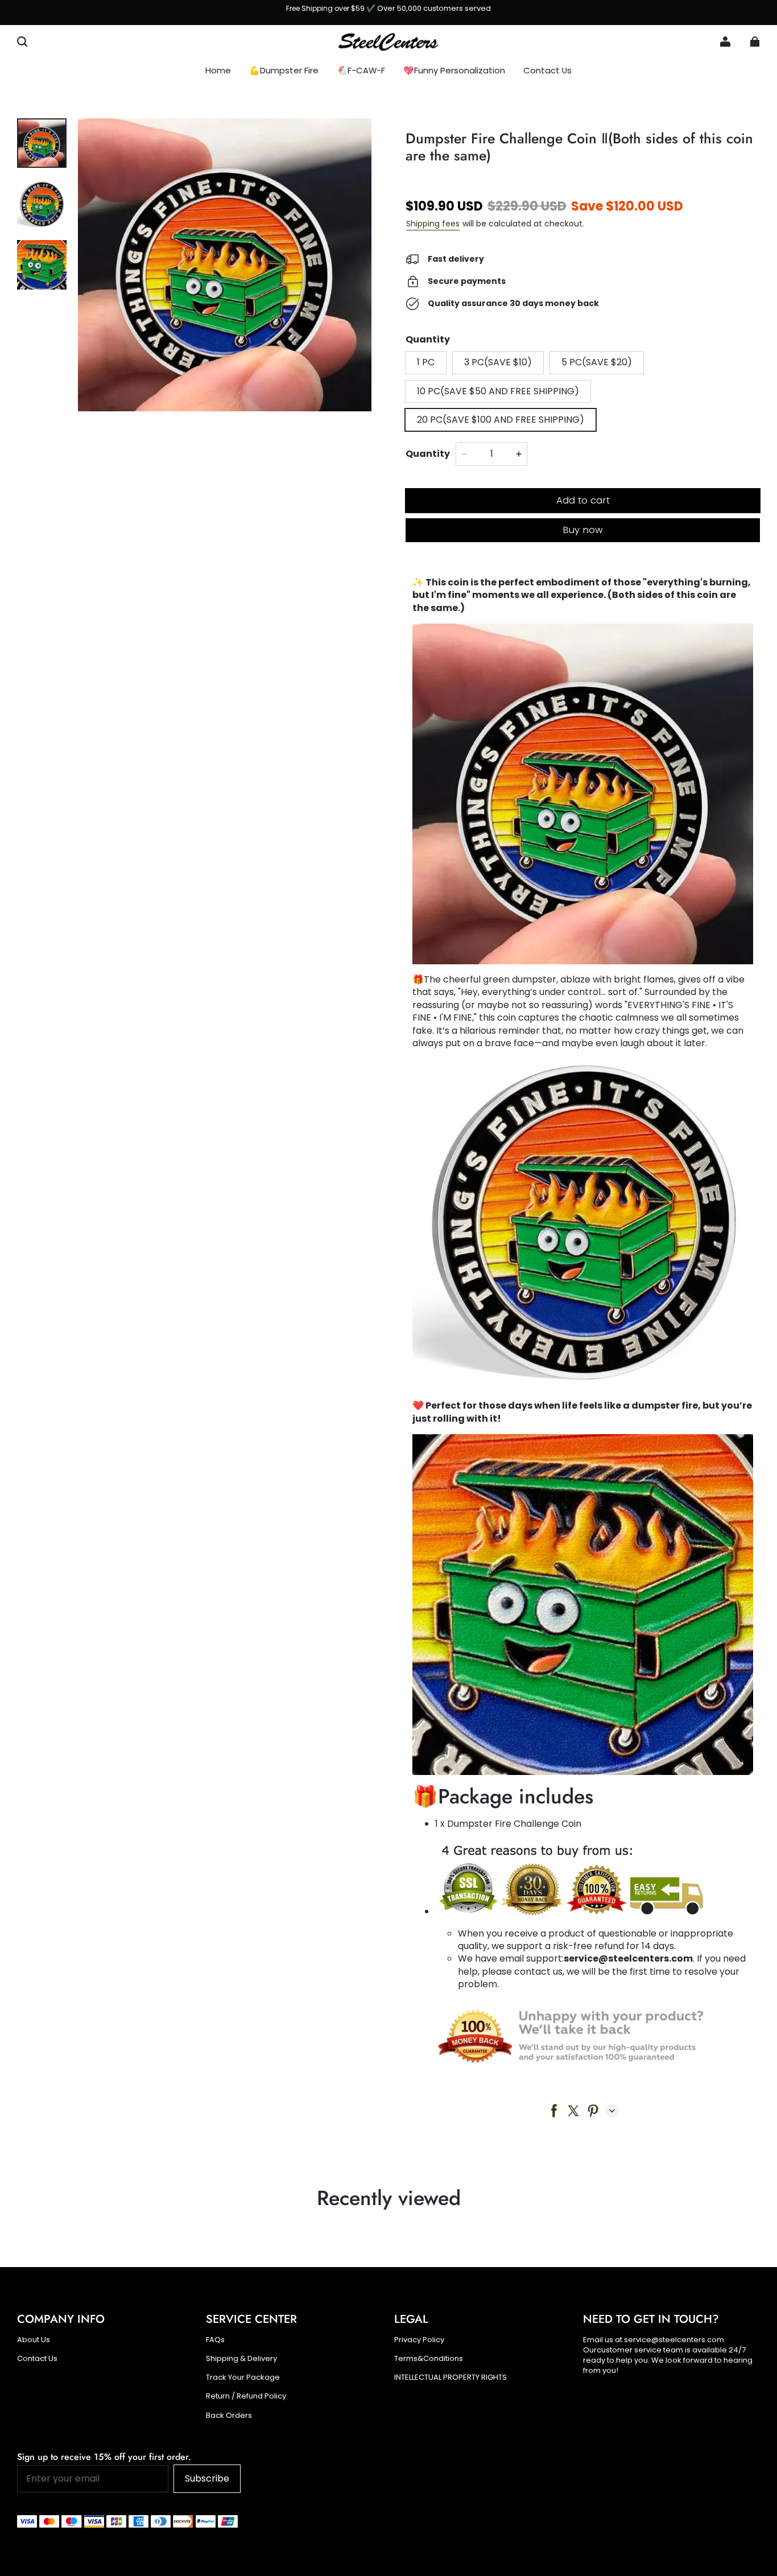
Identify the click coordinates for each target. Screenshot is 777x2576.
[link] (454, 71)
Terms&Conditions (429, 2359)
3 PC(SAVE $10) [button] (498, 362)
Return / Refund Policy (246, 2396)
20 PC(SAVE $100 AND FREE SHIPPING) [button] (501, 420)
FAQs (215, 2340)
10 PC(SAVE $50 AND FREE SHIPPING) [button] (498, 391)
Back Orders (229, 2416)
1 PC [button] (426, 362)
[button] (22, 42)
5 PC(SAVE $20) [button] (597, 362)
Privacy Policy (419, 2340)
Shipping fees (433, 224)
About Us (34, 2340)
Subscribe (207, 2478)
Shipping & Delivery (241, 2359)
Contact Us (37, 2359)
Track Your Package (243, 2377)
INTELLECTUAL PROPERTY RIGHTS (451, 2377)
